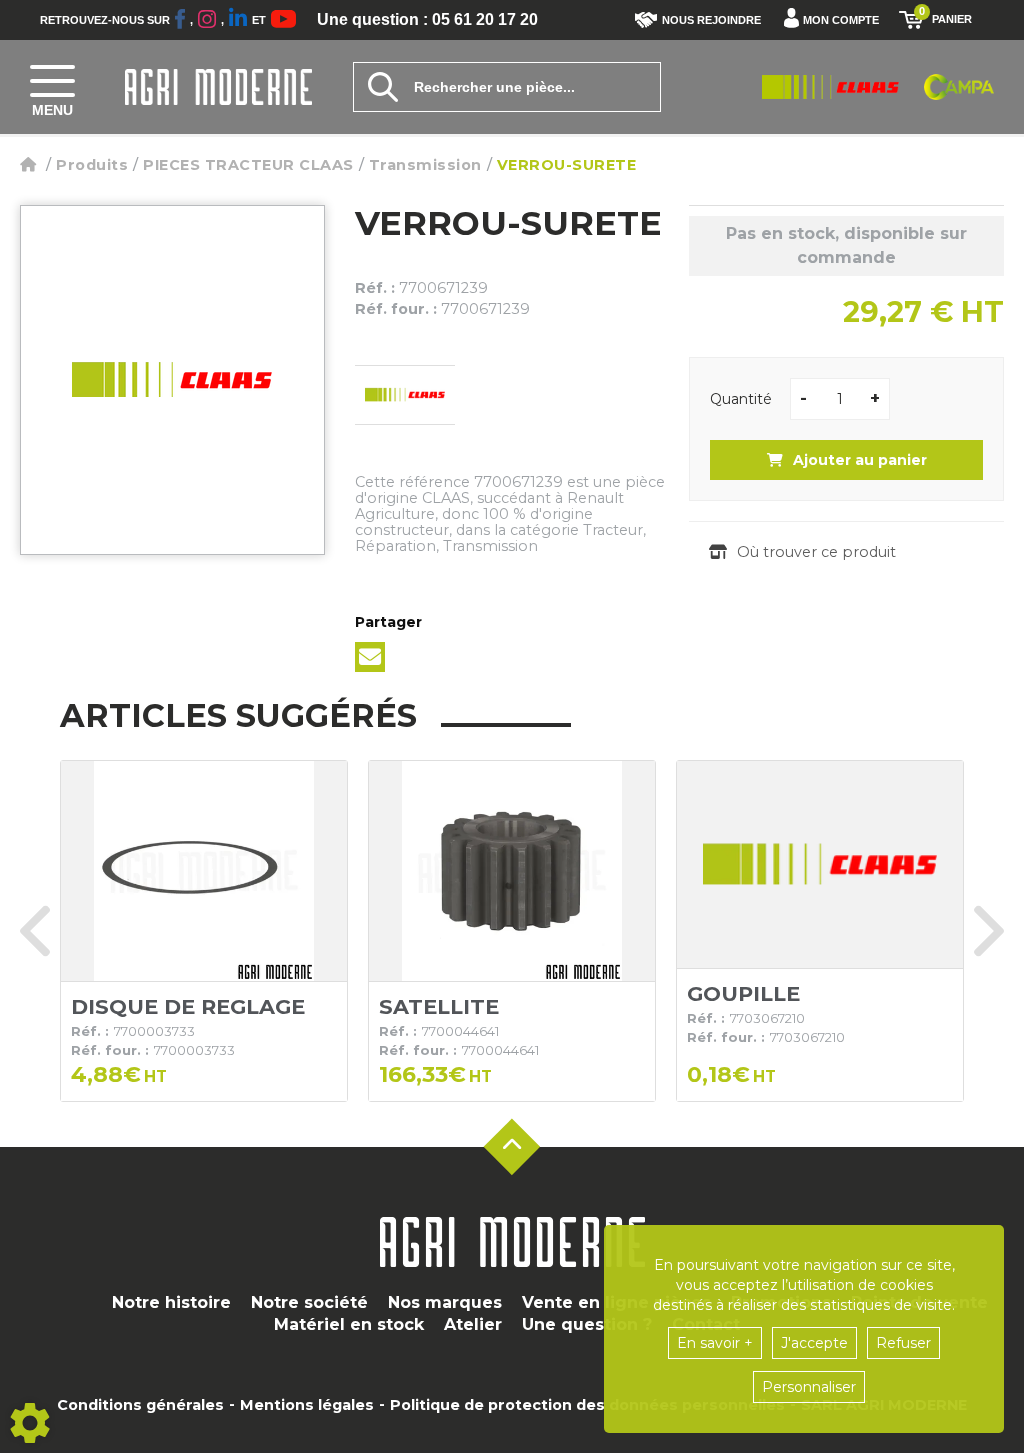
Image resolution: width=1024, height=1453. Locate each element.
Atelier (473, 1324)
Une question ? (587, 1324)
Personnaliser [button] (809, 1387)
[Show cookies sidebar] (30, 1423)
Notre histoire (171, 1302)
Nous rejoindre (711, 20)
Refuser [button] (903, 1343)
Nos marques (445, 1302)
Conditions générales (140, 1405)
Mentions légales (307, 1405)
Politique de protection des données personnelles (587, 1405)
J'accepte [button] (814, 1343)
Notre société (309, 1302)
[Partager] (370, 657)
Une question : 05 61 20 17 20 (427, 20)
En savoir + (715, 1343)
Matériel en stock (349, 1324)
